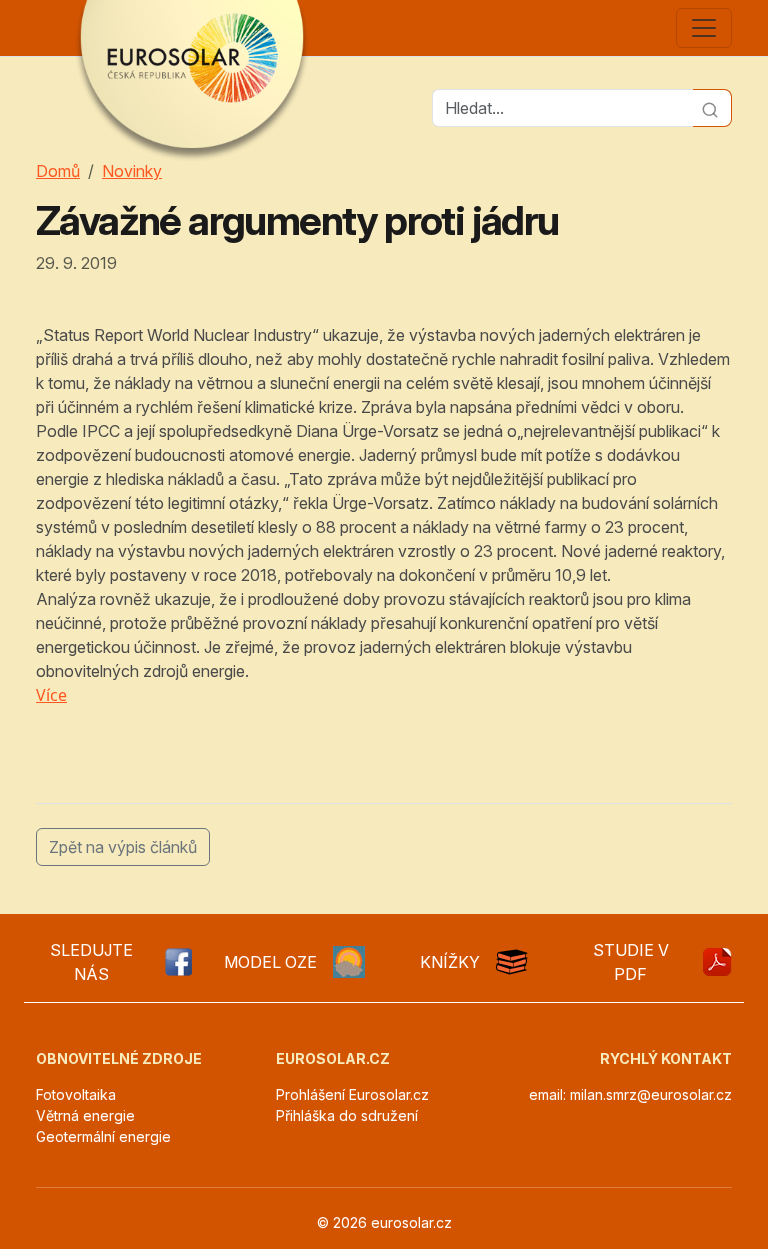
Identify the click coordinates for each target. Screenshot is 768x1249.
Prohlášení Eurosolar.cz (352, 1094)
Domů (58, 171)
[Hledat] (712, 108)
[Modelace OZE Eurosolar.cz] (349, 962)
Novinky (132, 171)
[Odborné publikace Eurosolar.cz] (512, 962)
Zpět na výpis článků (123, 847)
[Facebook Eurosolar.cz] (177, 962)
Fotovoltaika (76, 1094)
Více (51, 695)
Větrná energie (85, 1115)
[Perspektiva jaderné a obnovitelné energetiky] (716, 962)
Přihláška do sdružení (347, 1115)
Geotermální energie (103, 1136)
